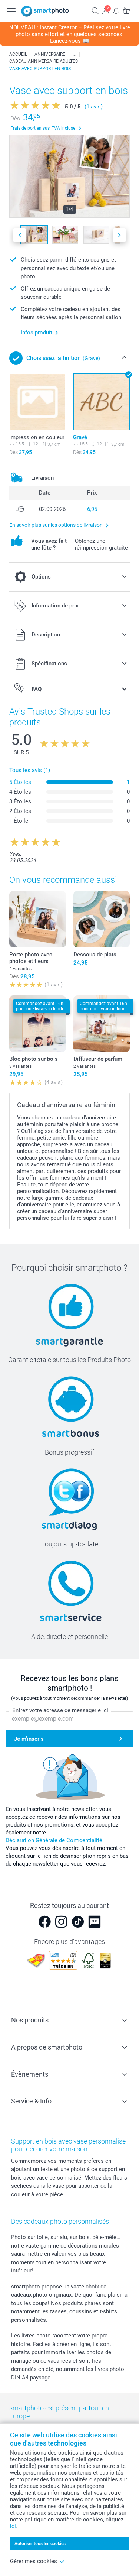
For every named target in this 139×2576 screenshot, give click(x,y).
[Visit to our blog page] (95, 1922)
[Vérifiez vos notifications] (116, 11)
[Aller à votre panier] (126, 11)
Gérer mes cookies (34, 2561)
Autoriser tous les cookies (40, 2544)
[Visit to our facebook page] (44, 1922)
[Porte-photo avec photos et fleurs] (38, 919)
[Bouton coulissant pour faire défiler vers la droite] (119, 235)
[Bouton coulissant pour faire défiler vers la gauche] (20, 235)
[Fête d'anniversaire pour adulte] (74, 54)
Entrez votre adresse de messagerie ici (60, 1710)
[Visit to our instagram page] (61, 1922)
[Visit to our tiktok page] (78, 1922)
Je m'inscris (29, 1739)
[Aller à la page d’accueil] (45, 11)
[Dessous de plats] (102, 919)
